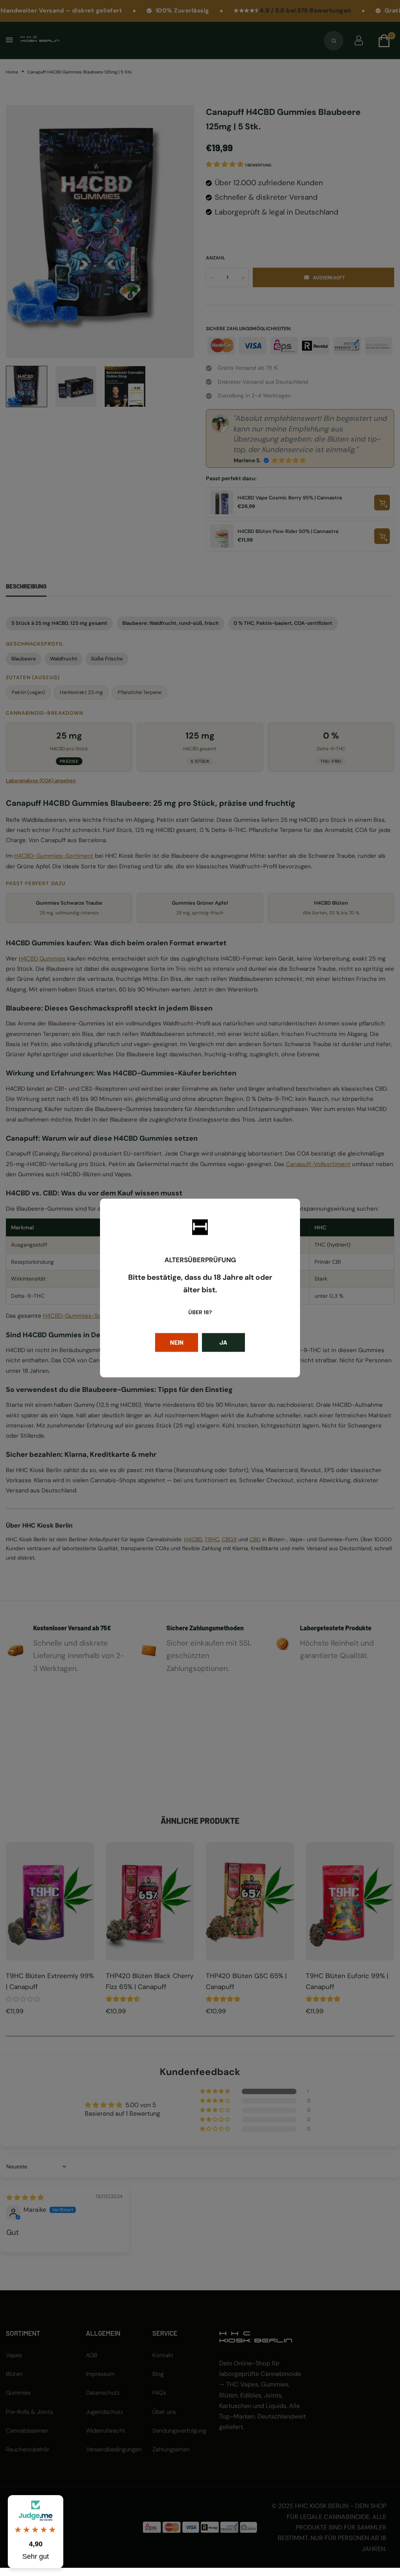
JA (223, 1343)
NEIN (177, 1343)
